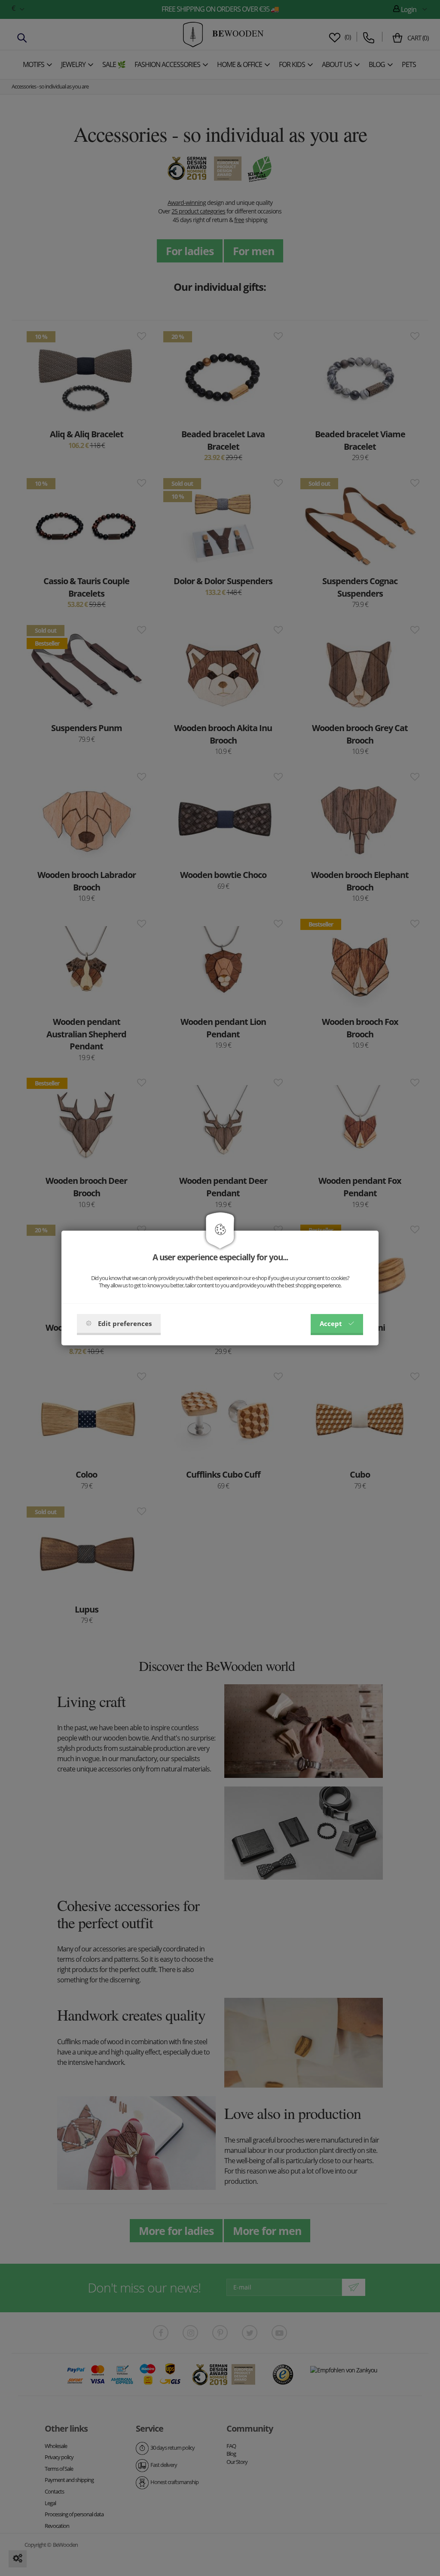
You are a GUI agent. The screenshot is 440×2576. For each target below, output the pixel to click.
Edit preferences (125, 1323)
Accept (331, 1323)
